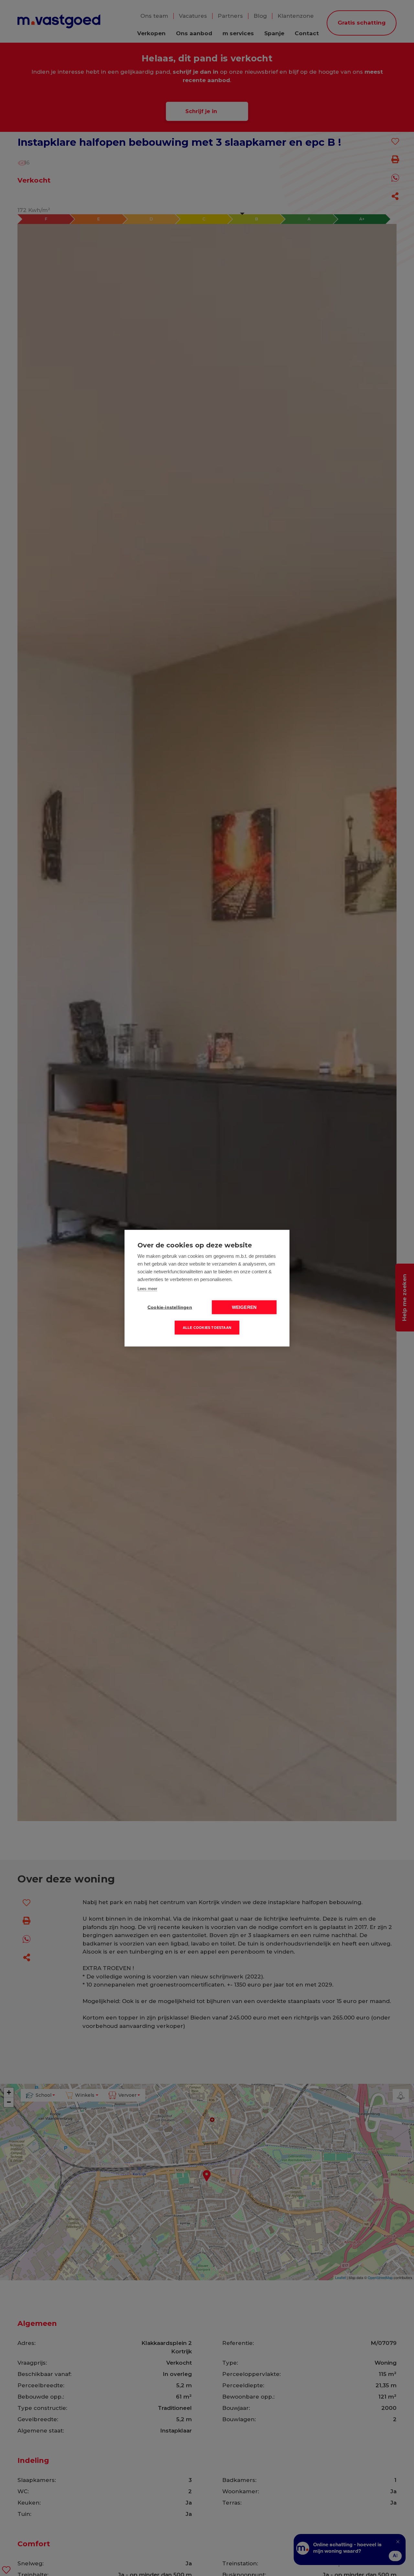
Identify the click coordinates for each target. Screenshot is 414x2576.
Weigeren (244, 1307)
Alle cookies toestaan (207, 1327)
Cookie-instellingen (170, 1307)
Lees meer (147, 1288)
